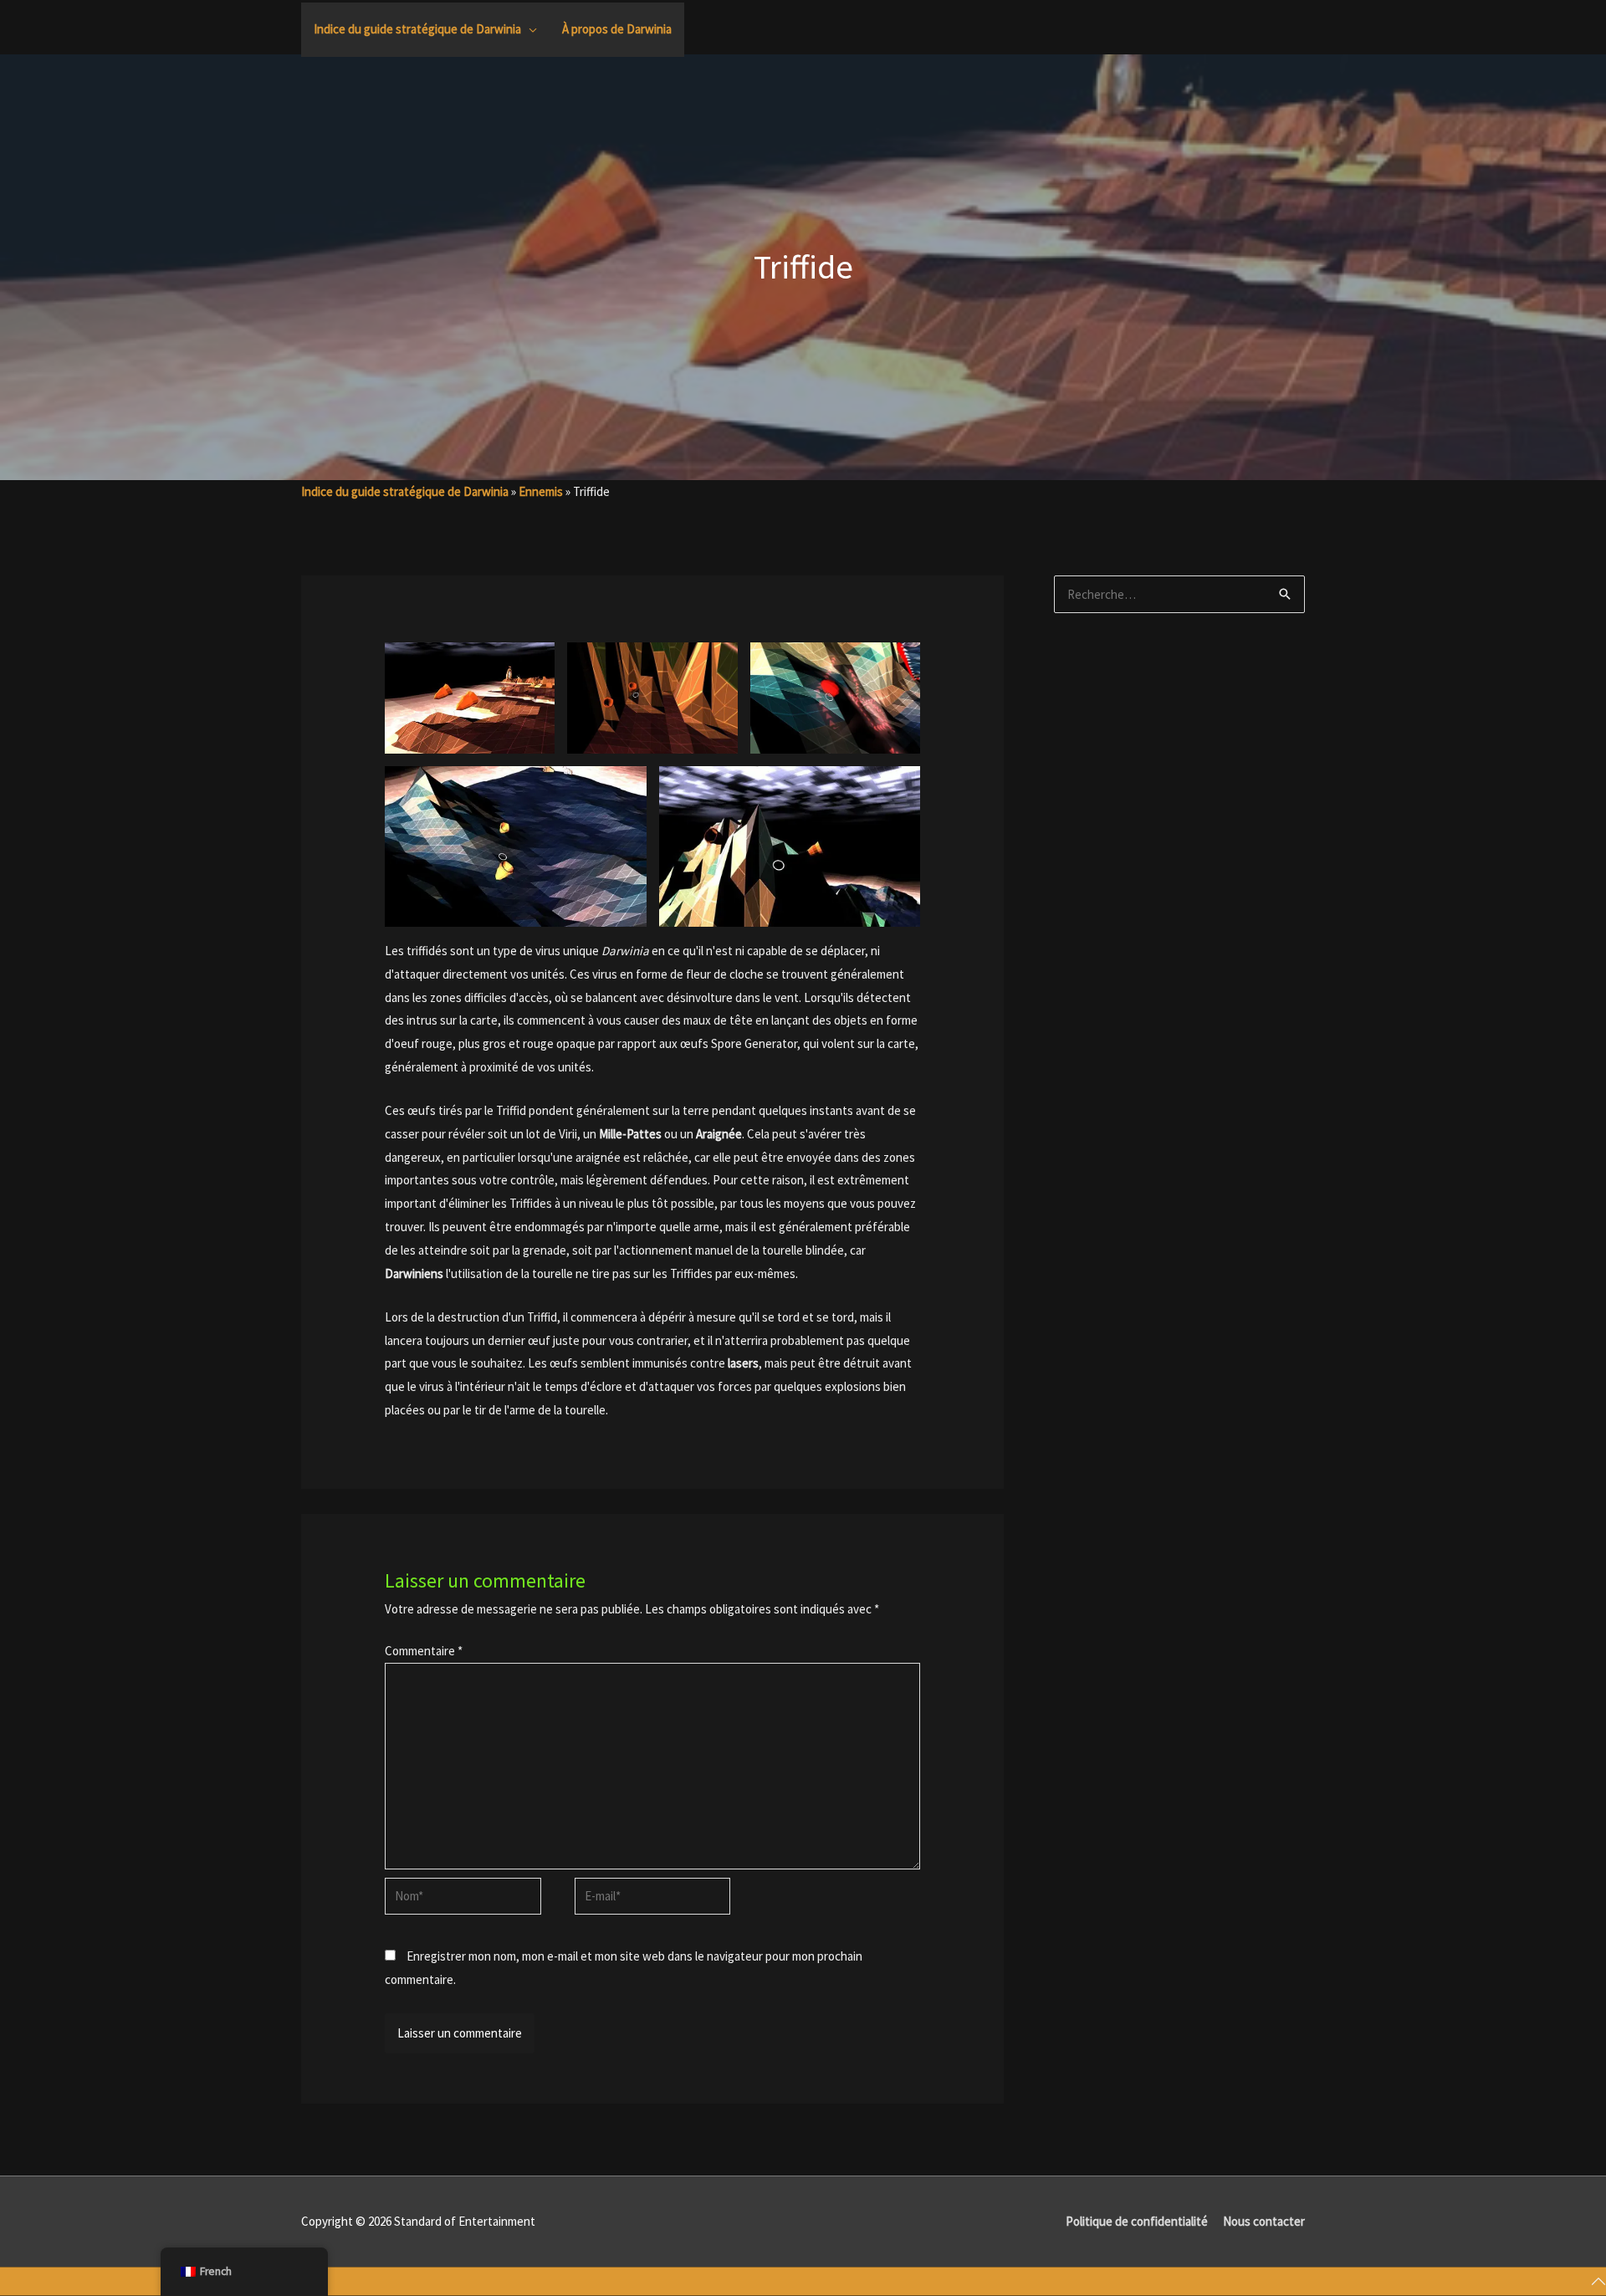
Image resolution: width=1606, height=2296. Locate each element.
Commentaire (424, 1651)
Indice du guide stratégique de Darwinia (405, 491)
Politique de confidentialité (1137, 2221)
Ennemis (541, 491)
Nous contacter (1264, 2221)
